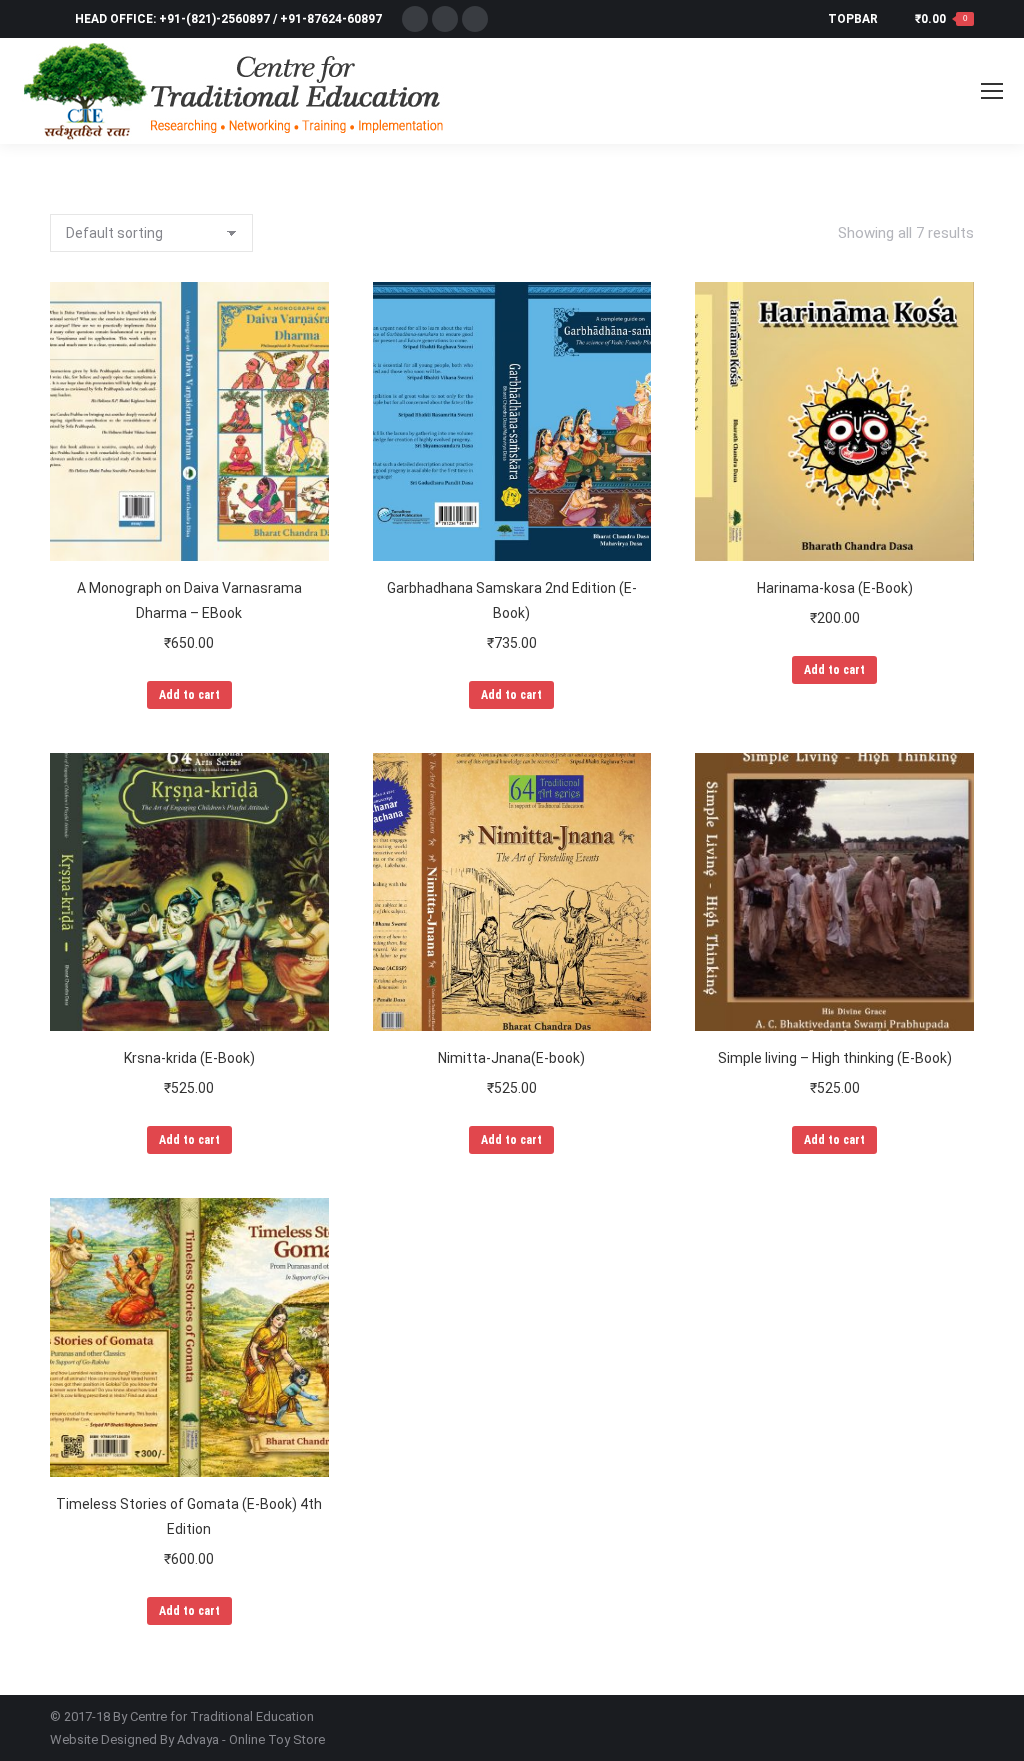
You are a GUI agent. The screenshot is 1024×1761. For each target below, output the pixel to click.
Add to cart (189, 695)
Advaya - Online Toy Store (251, 1739)
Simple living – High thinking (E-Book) (835, 1058)
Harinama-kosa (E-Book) (835, 588)
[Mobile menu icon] (992, 91)
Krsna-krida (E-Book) (189, 1058)
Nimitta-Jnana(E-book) (511, 1058)
